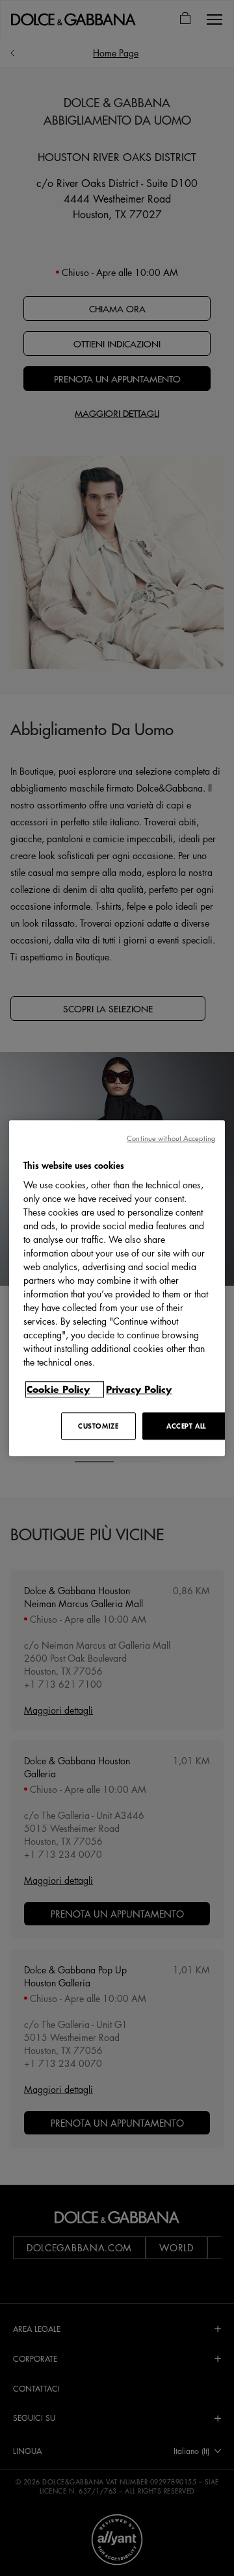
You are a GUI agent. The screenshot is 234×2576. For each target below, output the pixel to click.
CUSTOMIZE (98, 1426)
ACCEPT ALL (186, 1426)
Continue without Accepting (171, 1138)
